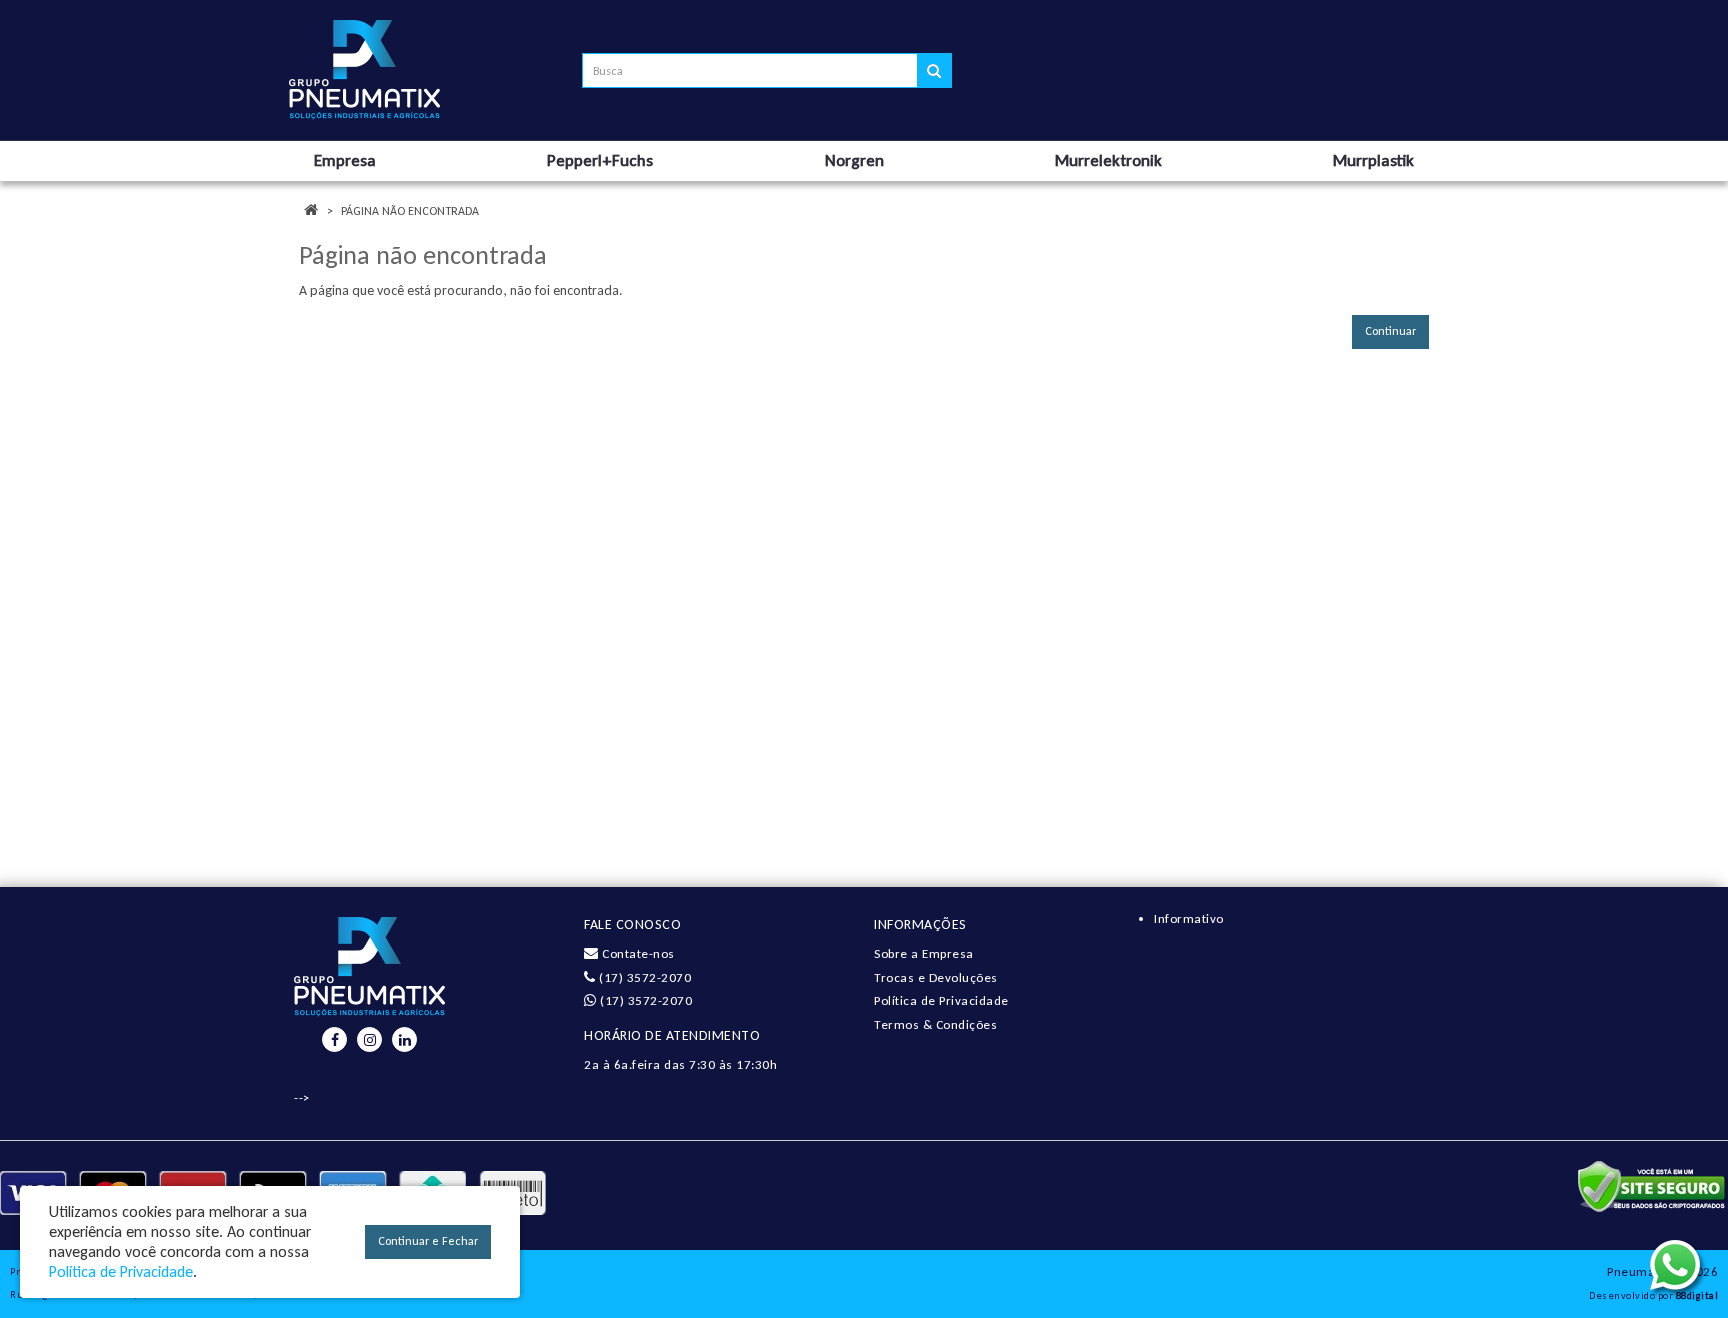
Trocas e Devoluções (936, 977)
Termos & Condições (935, 1024)
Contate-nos (637, 953)
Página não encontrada (410, 211)
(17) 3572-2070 (643, 977)
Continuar (1390, 331)
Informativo (1189, 918)
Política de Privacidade (941, 1000)
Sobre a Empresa (924, 953)
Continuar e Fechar (428, 1241)
